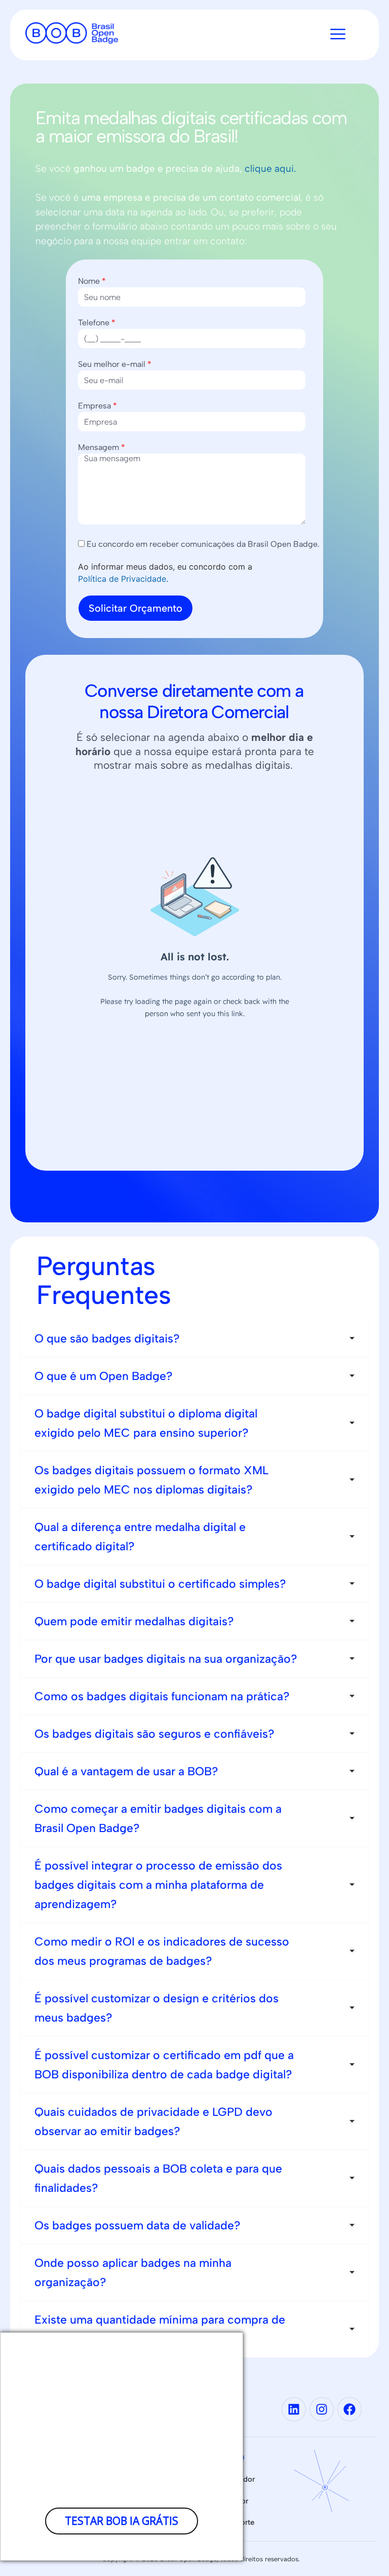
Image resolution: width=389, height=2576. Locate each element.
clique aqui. (271, 169)
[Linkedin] (294, 2409)
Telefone (97, 323)
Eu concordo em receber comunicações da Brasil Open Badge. (202, 544)
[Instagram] (322, 2409)
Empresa (98, 406)
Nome (92, 281)
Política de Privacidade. (123, 579)
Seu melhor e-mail (115, 364)
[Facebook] (349, 2409)
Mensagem (102, 447)
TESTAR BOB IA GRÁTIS (122, 2521)
